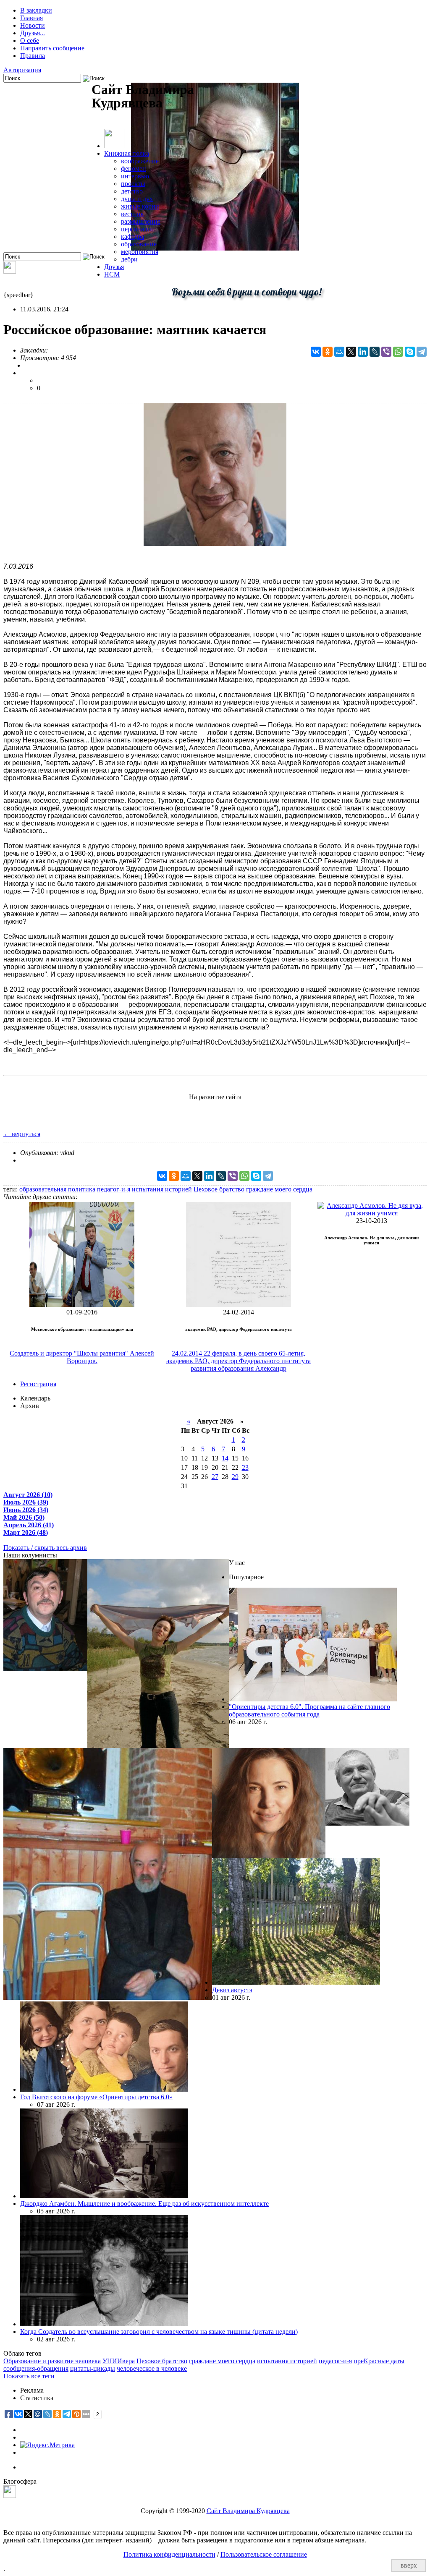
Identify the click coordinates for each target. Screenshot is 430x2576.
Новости (33, 25)
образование (139, 244)
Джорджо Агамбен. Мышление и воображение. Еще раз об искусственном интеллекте (144, 2204)
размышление (141, 221)
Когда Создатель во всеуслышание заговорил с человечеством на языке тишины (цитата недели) (159, 2332)
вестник (132, 214)
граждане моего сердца (279, 1189)
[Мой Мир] (339, 352)
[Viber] (386, 352)
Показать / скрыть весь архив (45, 1548)
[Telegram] (422, 352)
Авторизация (22, 70)
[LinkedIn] (363, 352)
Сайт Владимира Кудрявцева (248, 2511)
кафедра (132, 236)
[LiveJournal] (375, 352)
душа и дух (137, 199)
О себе (30, 40)
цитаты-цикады (93, 2368)
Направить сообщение (52, 48)
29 (235, 1477)
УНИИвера (119, 2361)
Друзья (114, 267)
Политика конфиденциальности (169, 2554)
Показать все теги (29, 2376)
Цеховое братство (219, 1189)
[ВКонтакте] (316, 352)
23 (245, 1467)
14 (225, 1458)
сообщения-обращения (36, 2368)
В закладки (36, 10)
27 (215, 1477)
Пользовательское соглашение (264, 2554)
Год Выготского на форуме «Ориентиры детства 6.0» (96, 2097)
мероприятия (140, 252)
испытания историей (162, 1189)
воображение (140, 161)
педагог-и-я (114, 1189)
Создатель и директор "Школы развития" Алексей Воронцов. (82, 1357)
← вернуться (22, 1134)
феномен (134, 169)
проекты (133, 184)
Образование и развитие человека (52, 2361)
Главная (31, 18)
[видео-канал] (10, 271)
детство (132, 191)
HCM (112, 274)
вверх (409, 2565)
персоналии (138, 229)
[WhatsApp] (398, 352)
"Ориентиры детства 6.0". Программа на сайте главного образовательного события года (309, 1710)
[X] (351, 352)
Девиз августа (232, 1990)
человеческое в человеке (152, 2368)
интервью (135, 176)
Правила (33, 56)
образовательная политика (57, 1189)
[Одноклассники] (328, 352)
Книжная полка (127, 153)
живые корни (140, 206)
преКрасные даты (379, 2361)
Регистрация (38, 1384)
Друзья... (33, 33)
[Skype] (410, 352)
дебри (129, 259)
